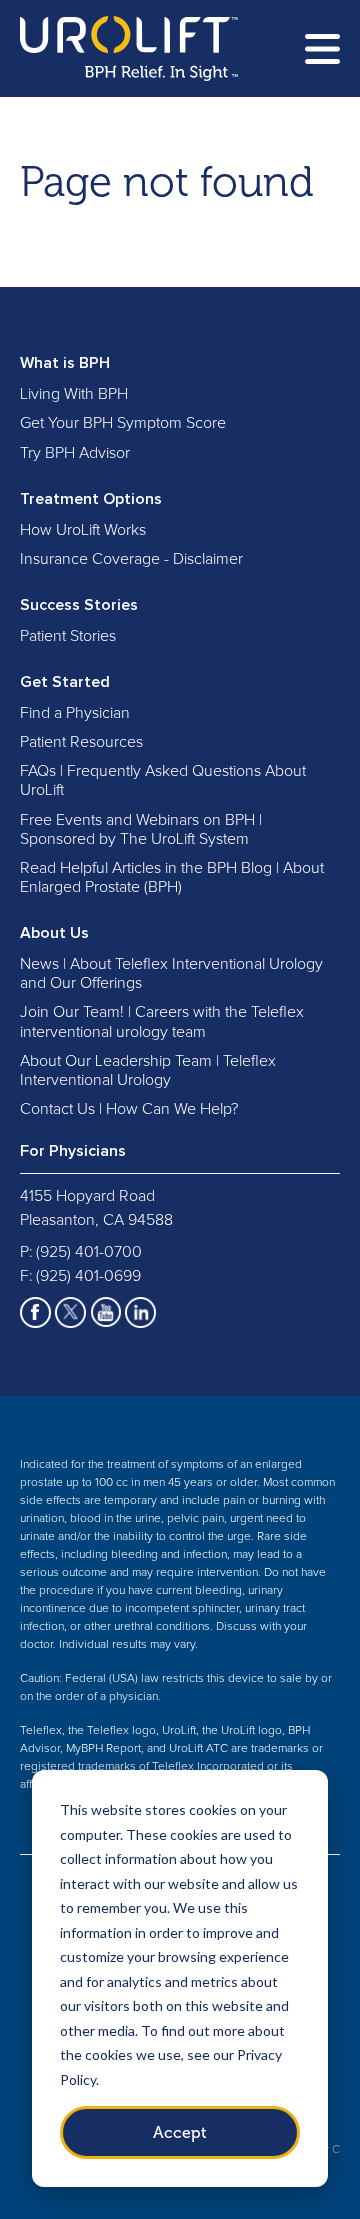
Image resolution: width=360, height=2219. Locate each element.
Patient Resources (81, 742)
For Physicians (73, 1151)
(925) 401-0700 (89, 1252)
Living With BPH (74, 394)
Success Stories (79, 605)
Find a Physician (75, 713)
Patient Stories (68, 636)
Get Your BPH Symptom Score (123, 423)
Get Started (65, 682)
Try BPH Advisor (75, 453)
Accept (180, 2132)
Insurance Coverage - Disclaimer (131, 559)
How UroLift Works (83, 530)
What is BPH (65, 363)
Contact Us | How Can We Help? (129, 1109)
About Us (54, 933)
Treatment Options (91, 499)
